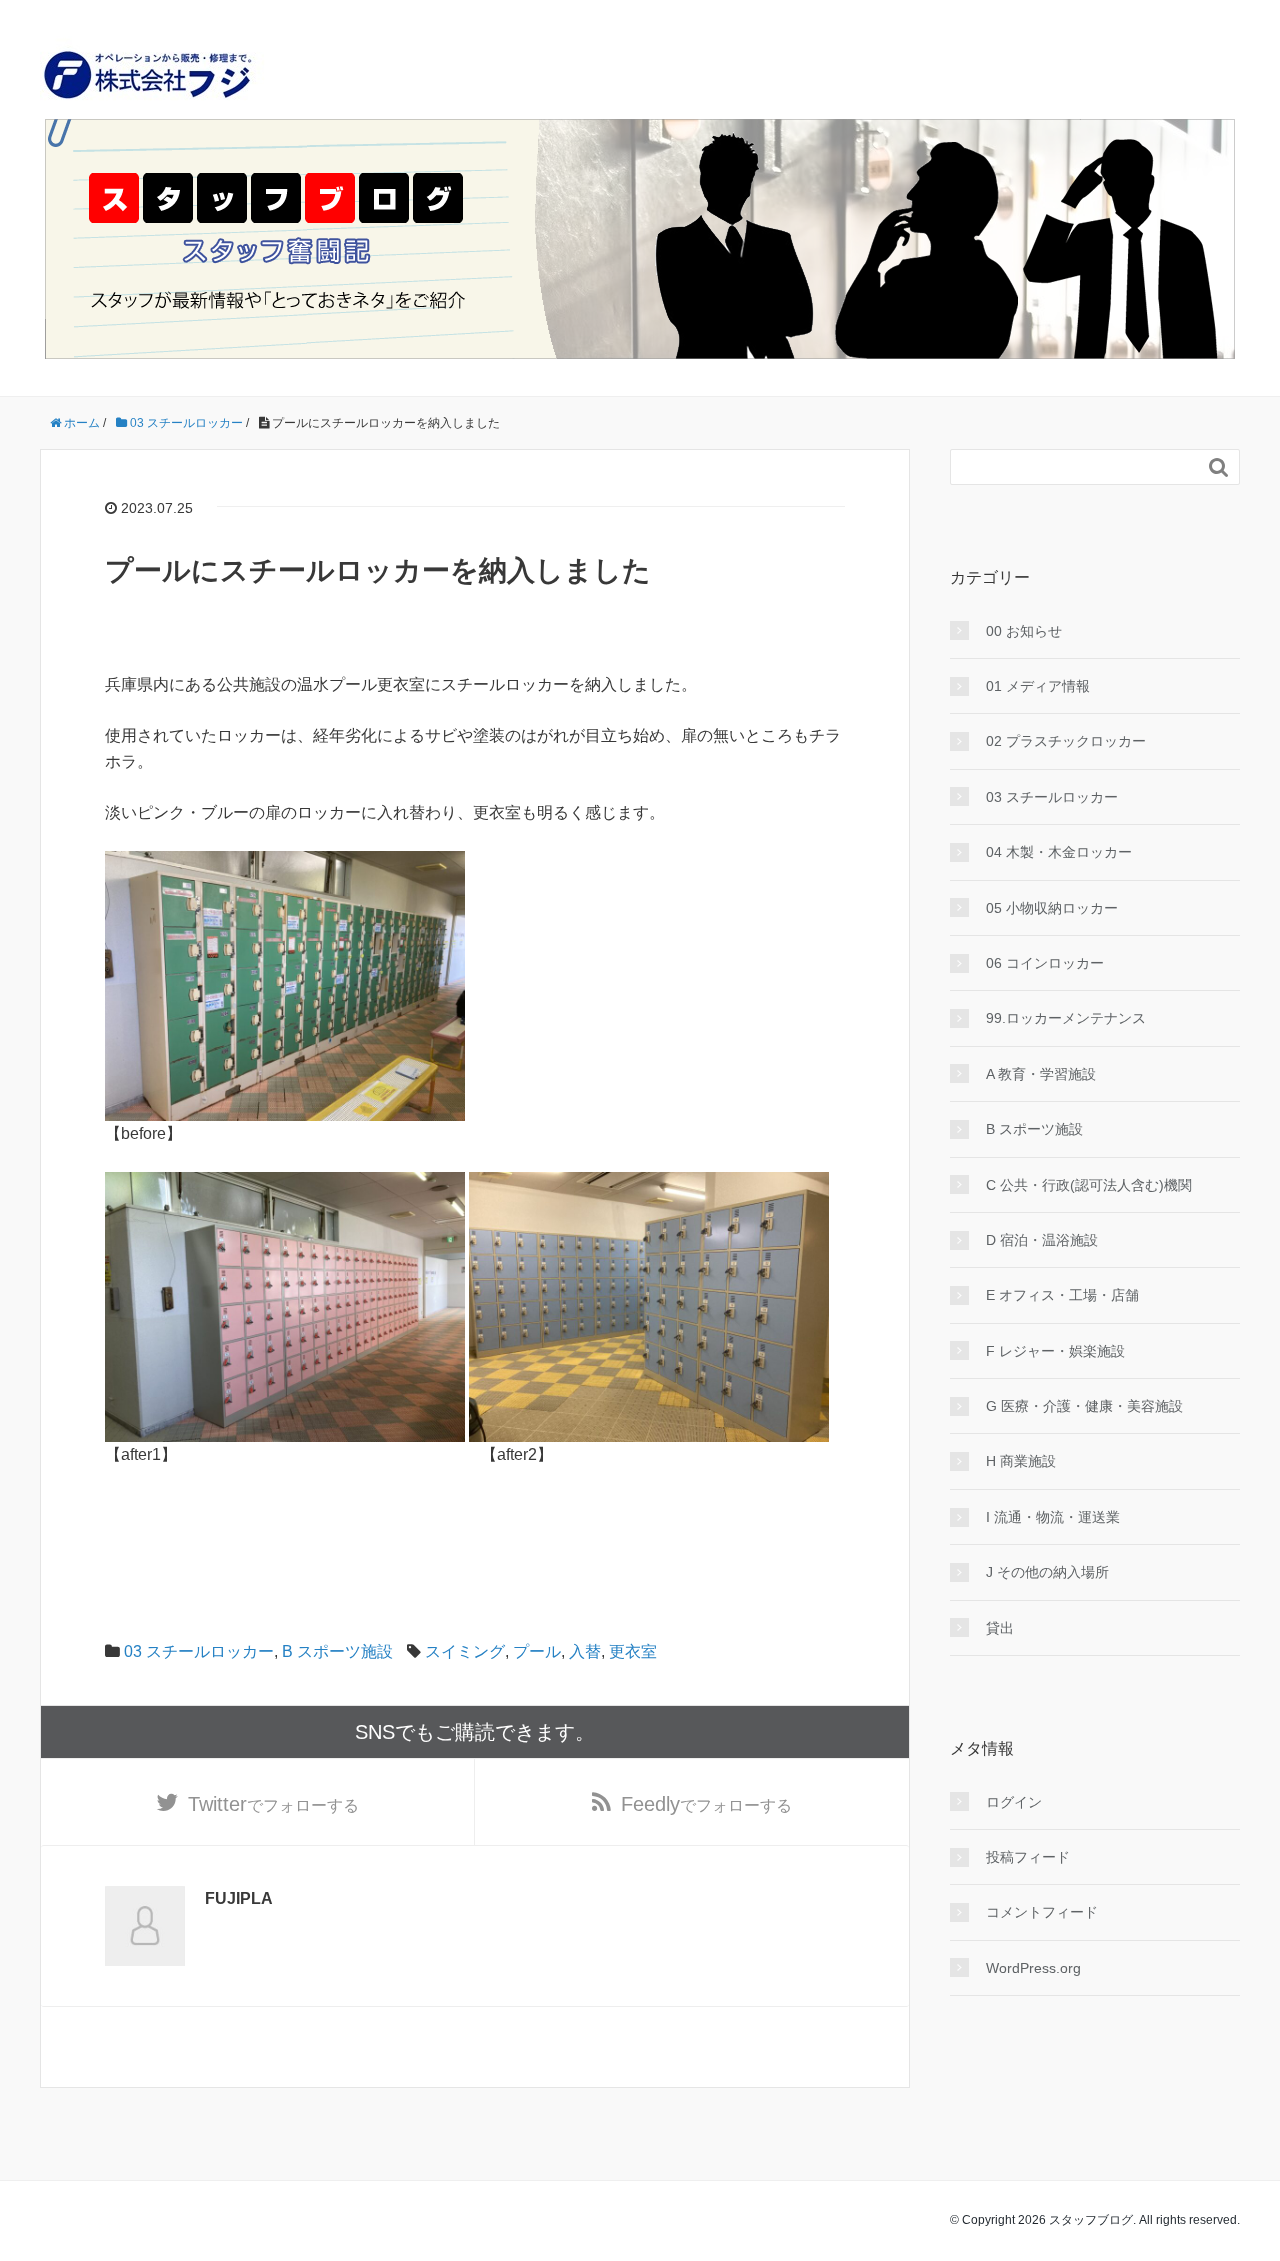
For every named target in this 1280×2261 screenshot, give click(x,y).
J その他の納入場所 (1047, 1572)
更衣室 (633, 1651)
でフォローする (273, 1804)
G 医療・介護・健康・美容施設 (1084, 1406)
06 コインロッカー (1045, 963)
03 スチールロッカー (199, 1651)
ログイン (1014, 1802)
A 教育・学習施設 (1041, 1074)
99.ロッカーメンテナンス (1066, 1018)
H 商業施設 (1021, 1461)
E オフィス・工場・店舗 (1062, 1295)
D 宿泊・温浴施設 (1042, 1240)
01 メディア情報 (1038, 686)
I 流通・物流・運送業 (1053, 1517)
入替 (585, 1651)
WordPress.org (1033, 1968)
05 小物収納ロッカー (1052, 908)
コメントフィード (1042, 1912)
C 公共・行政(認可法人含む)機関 (1089, 1185)
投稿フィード (1028, 1857)
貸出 (1000, 1628)
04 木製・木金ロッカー (1059, 852)
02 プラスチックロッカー (1066, 741)
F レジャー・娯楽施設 (1055, 1351)
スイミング (465, 1651)
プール (537, 1651)
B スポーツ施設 (337, 1651)
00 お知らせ (1024, 631)
